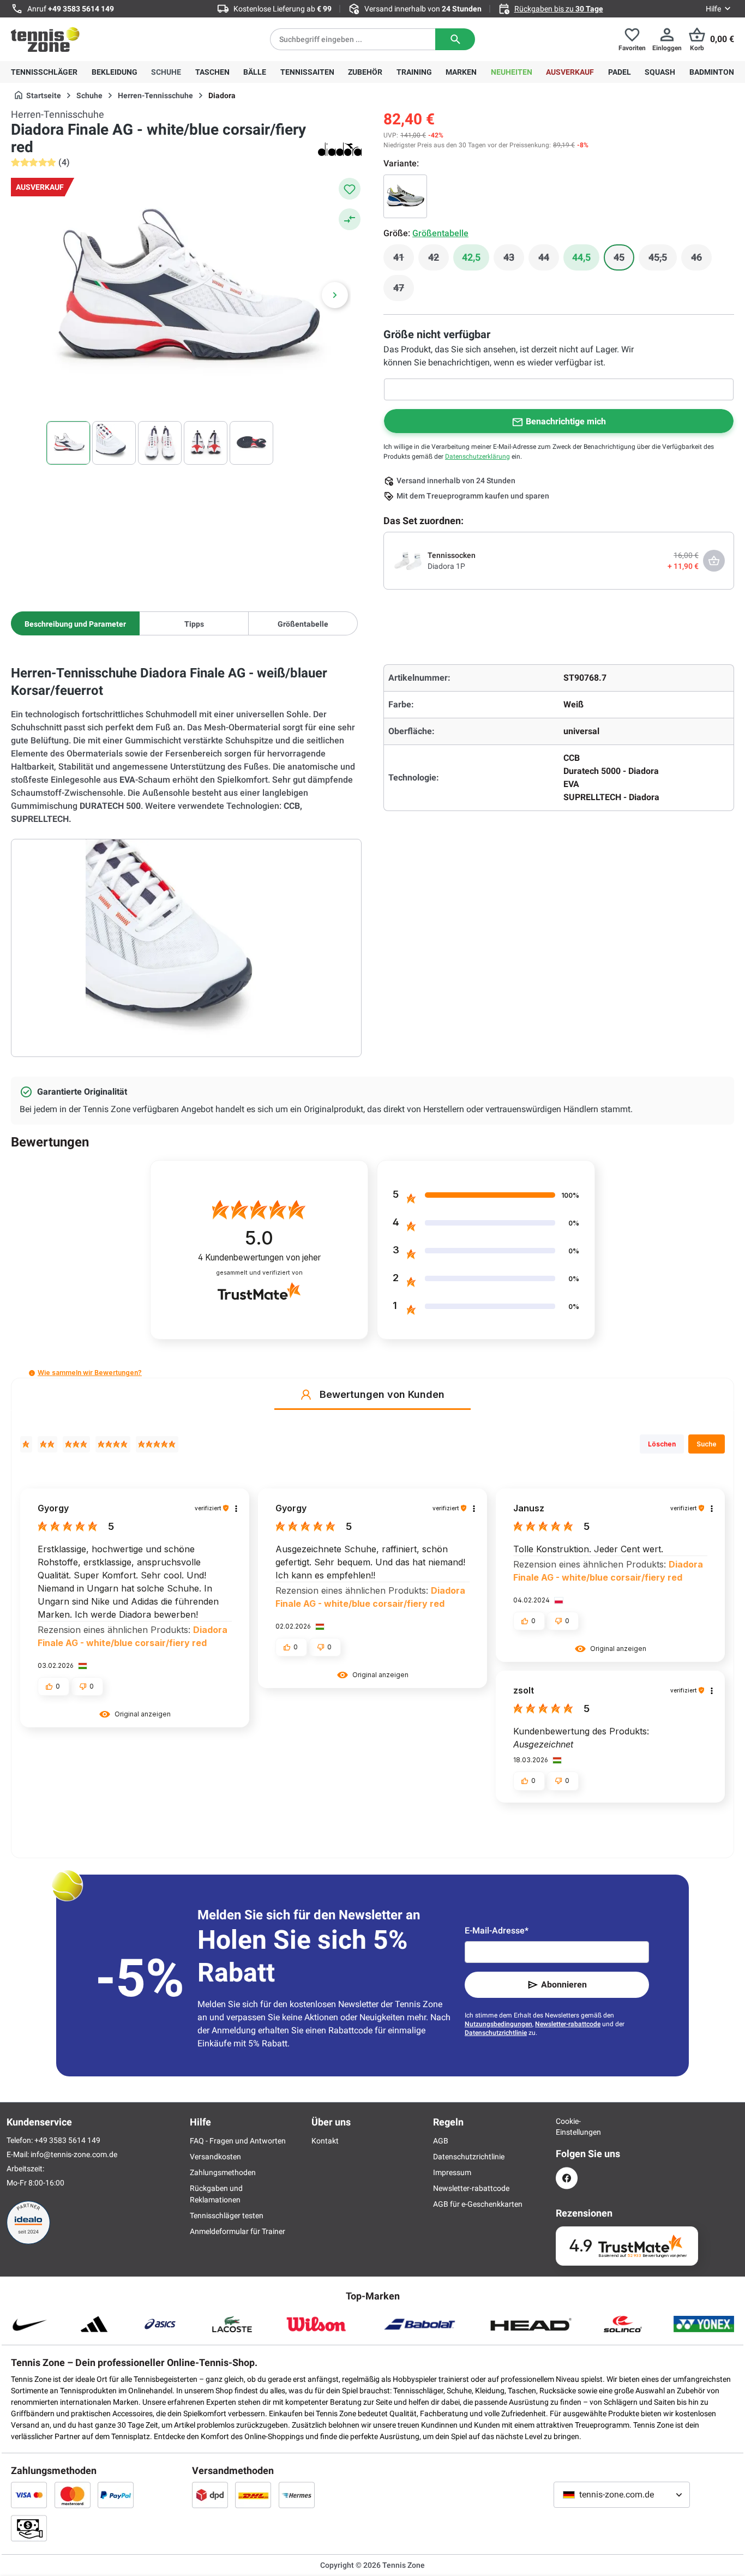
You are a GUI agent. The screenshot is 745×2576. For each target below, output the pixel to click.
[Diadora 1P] (408, 560)
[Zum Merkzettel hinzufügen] (350, 189)
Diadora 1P (446, 566)
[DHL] (253, 2495)
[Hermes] (297, 2495)
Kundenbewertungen (259, 1257)
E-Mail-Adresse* (497, 1931)
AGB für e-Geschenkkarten (478, 2204)
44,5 (581, 257)
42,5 (471, 257)
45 (624, 260)
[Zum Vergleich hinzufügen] (350, 219)
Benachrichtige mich (566, 421)
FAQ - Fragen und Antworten (238, 2141)
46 (701, 260)
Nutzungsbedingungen (498, 2024)
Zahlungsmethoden (223, 2172)
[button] (32, 1373)
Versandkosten (215, 2157)
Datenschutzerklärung (477, 457)
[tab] (75, 623)
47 (404, 291)
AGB (441, 2141)
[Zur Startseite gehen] (45, 39)
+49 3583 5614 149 (81, 9)
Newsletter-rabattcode (568, 2024)
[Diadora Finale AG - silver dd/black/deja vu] (405, 196)
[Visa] (29, 2495)
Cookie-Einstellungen (567, 2127)
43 (514, 260)
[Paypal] (116, 2495)
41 (404, 260)
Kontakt (325, 2141)
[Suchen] (455, 39)
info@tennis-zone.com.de (74, 2154)
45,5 (663, 260)
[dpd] (210, 2495)
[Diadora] (340, 149)
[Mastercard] (73, 2495)
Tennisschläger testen (227, 2215)
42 (438, 260)
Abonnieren (564, 1984)
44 (549, 260)
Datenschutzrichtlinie (496, 2033)
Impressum (452, 2172)
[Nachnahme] (29, 2528)
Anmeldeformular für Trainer (238, 2231)
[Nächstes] (335, 295)
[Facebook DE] (567, 2178)
